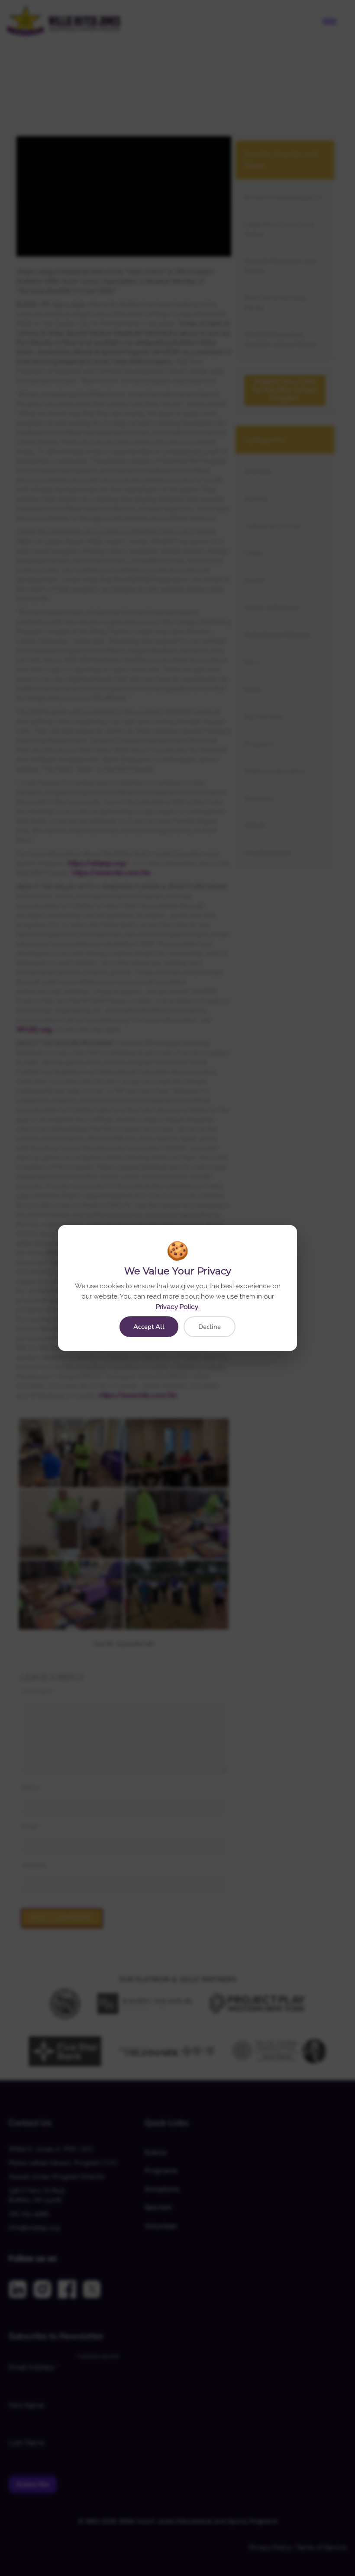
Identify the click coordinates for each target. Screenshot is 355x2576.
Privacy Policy (177, 1307)
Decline (210, 1327)
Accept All (149, 1327)
